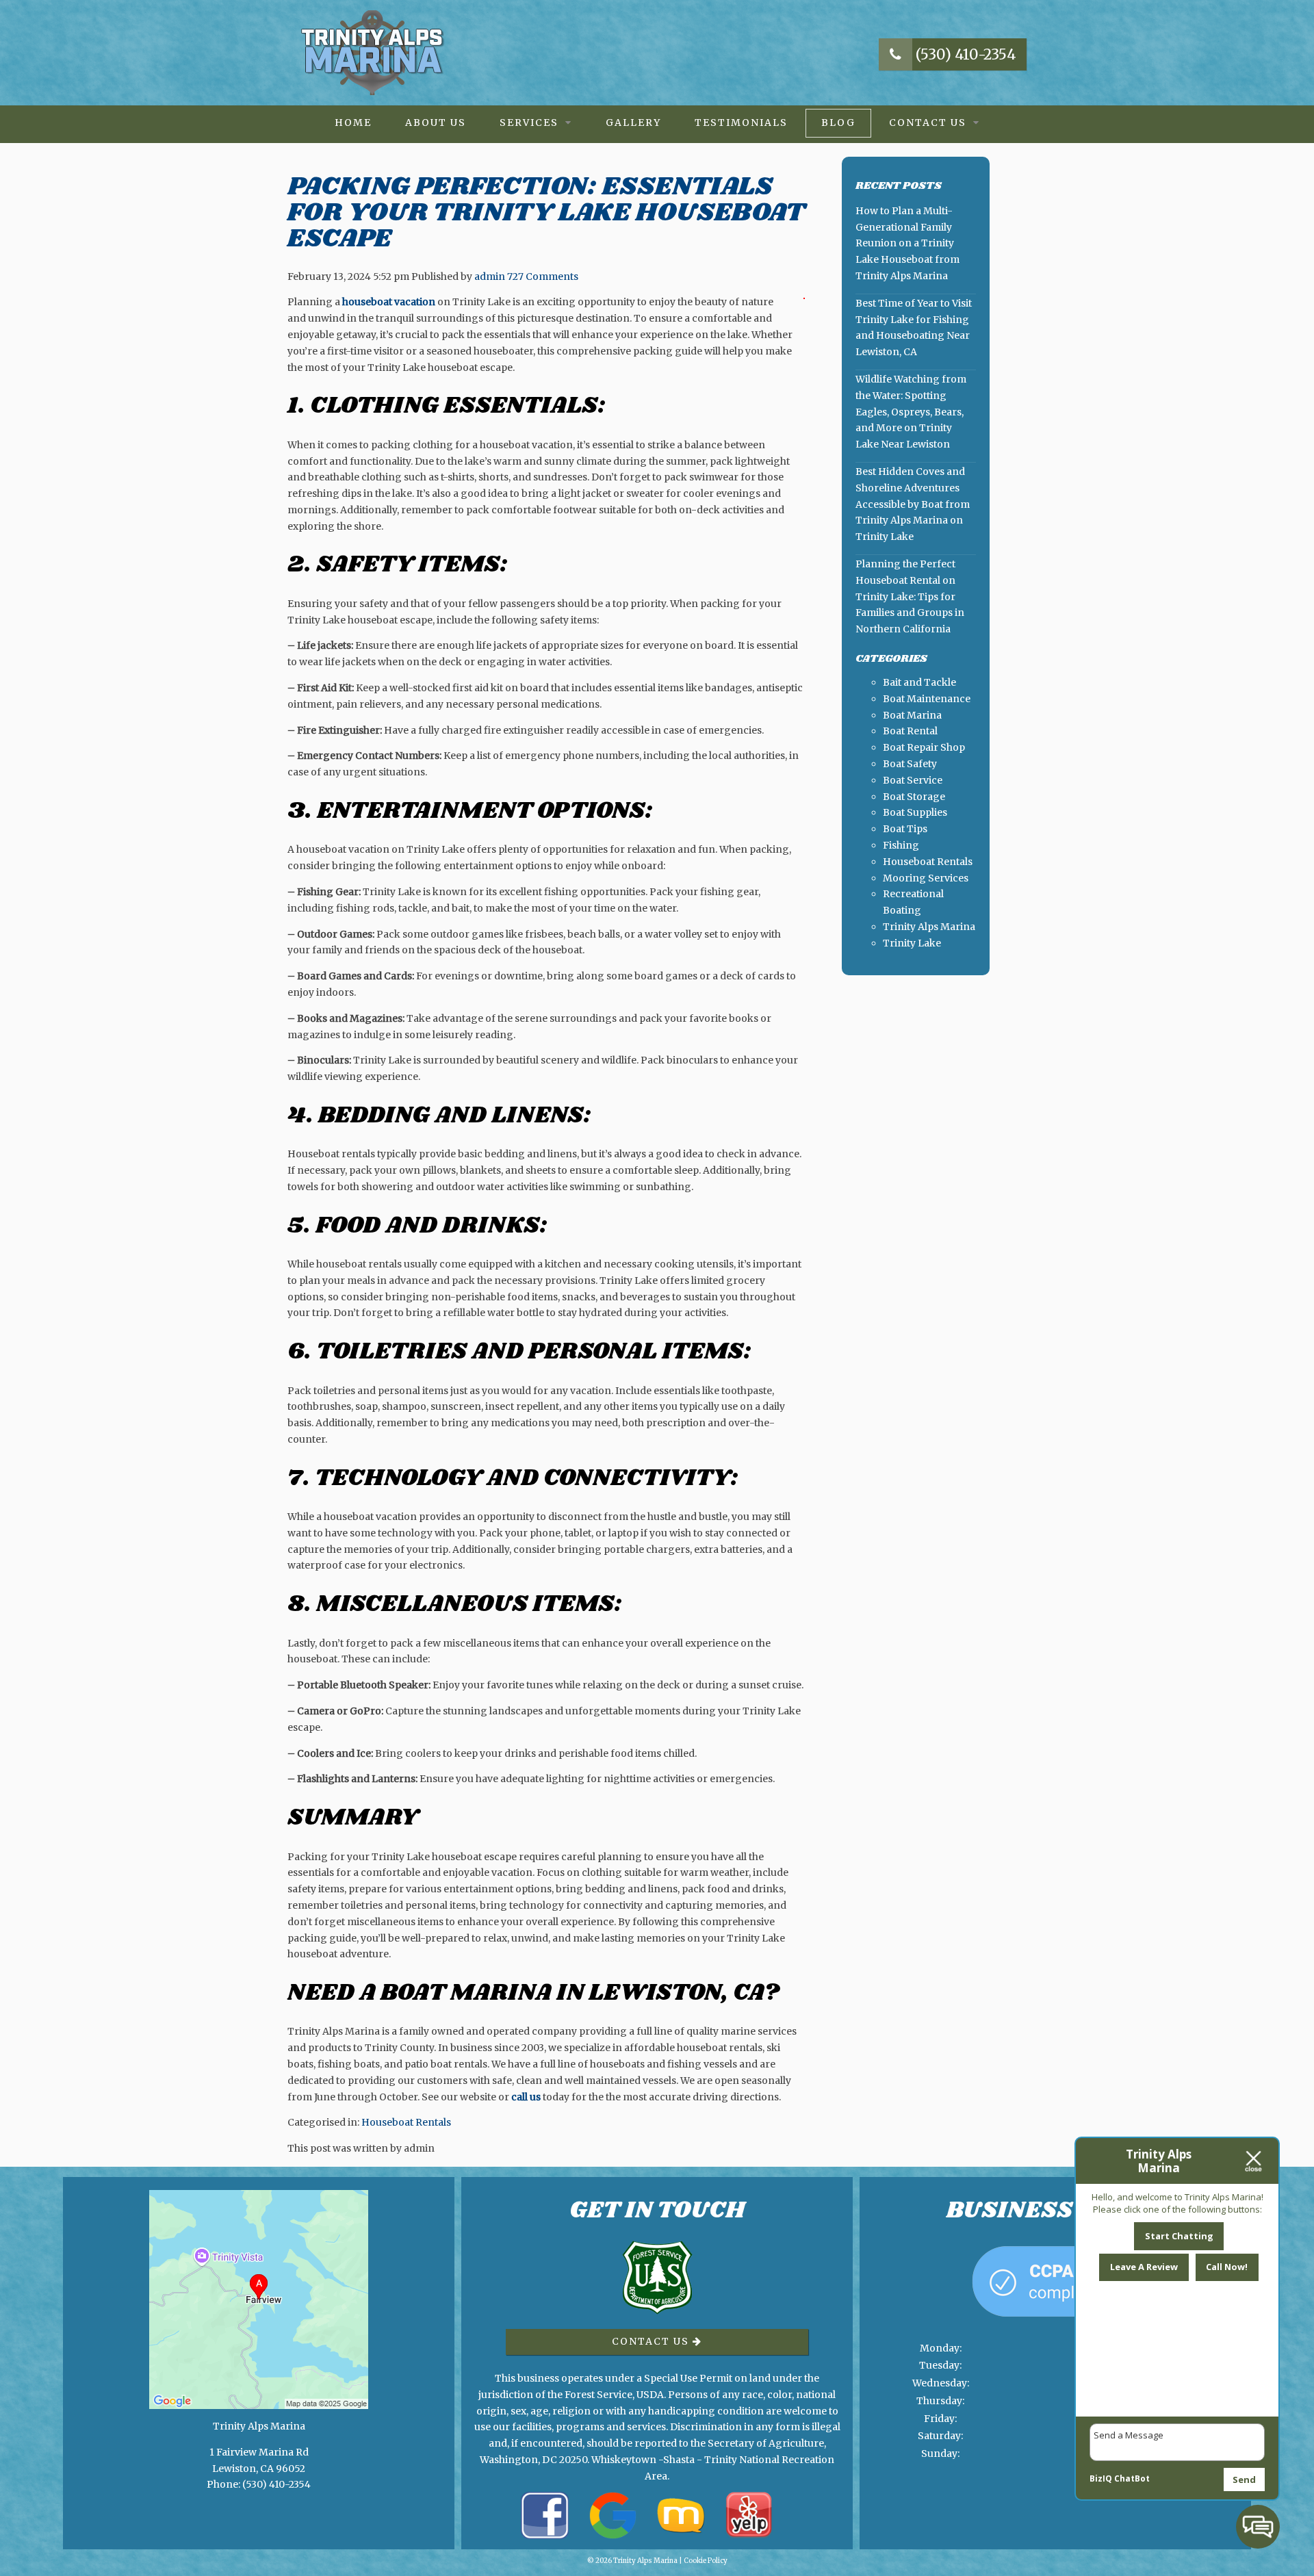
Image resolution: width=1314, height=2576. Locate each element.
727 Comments (543, 276)
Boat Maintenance (927, 699)
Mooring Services (926, 878)
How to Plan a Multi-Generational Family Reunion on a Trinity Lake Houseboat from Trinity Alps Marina (907, 243)
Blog (838, 123)
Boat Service (913, 780)
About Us (436, 123)
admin (490, 276)
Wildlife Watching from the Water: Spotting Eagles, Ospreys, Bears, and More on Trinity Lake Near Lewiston (911, 412)
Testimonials (741, 123)
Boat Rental (910, 731)
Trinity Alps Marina (929, 927)
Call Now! (1227, 2267)
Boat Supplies (915, 812)
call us (526, 2097)
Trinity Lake (912, 943)
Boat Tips (905, 829)
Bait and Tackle (919, 682)
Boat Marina (912, 715)
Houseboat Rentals (406, 2122)
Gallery (633, 123)
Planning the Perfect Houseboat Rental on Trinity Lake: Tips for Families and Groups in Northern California (910, 596)
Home (353, 123)
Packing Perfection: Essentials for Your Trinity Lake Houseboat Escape (546, 212)
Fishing (901, 845)
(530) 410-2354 (964, 54)
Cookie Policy (706, 2561)
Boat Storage (914, 797)
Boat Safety (910, 764)
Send (1244, 2480)
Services (529, 123)
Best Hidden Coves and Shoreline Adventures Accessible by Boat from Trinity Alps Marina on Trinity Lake (913, 504)
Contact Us (928, 123)
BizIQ (1101, 2478)
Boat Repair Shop (924, 747)
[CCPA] (1055, 2331)
